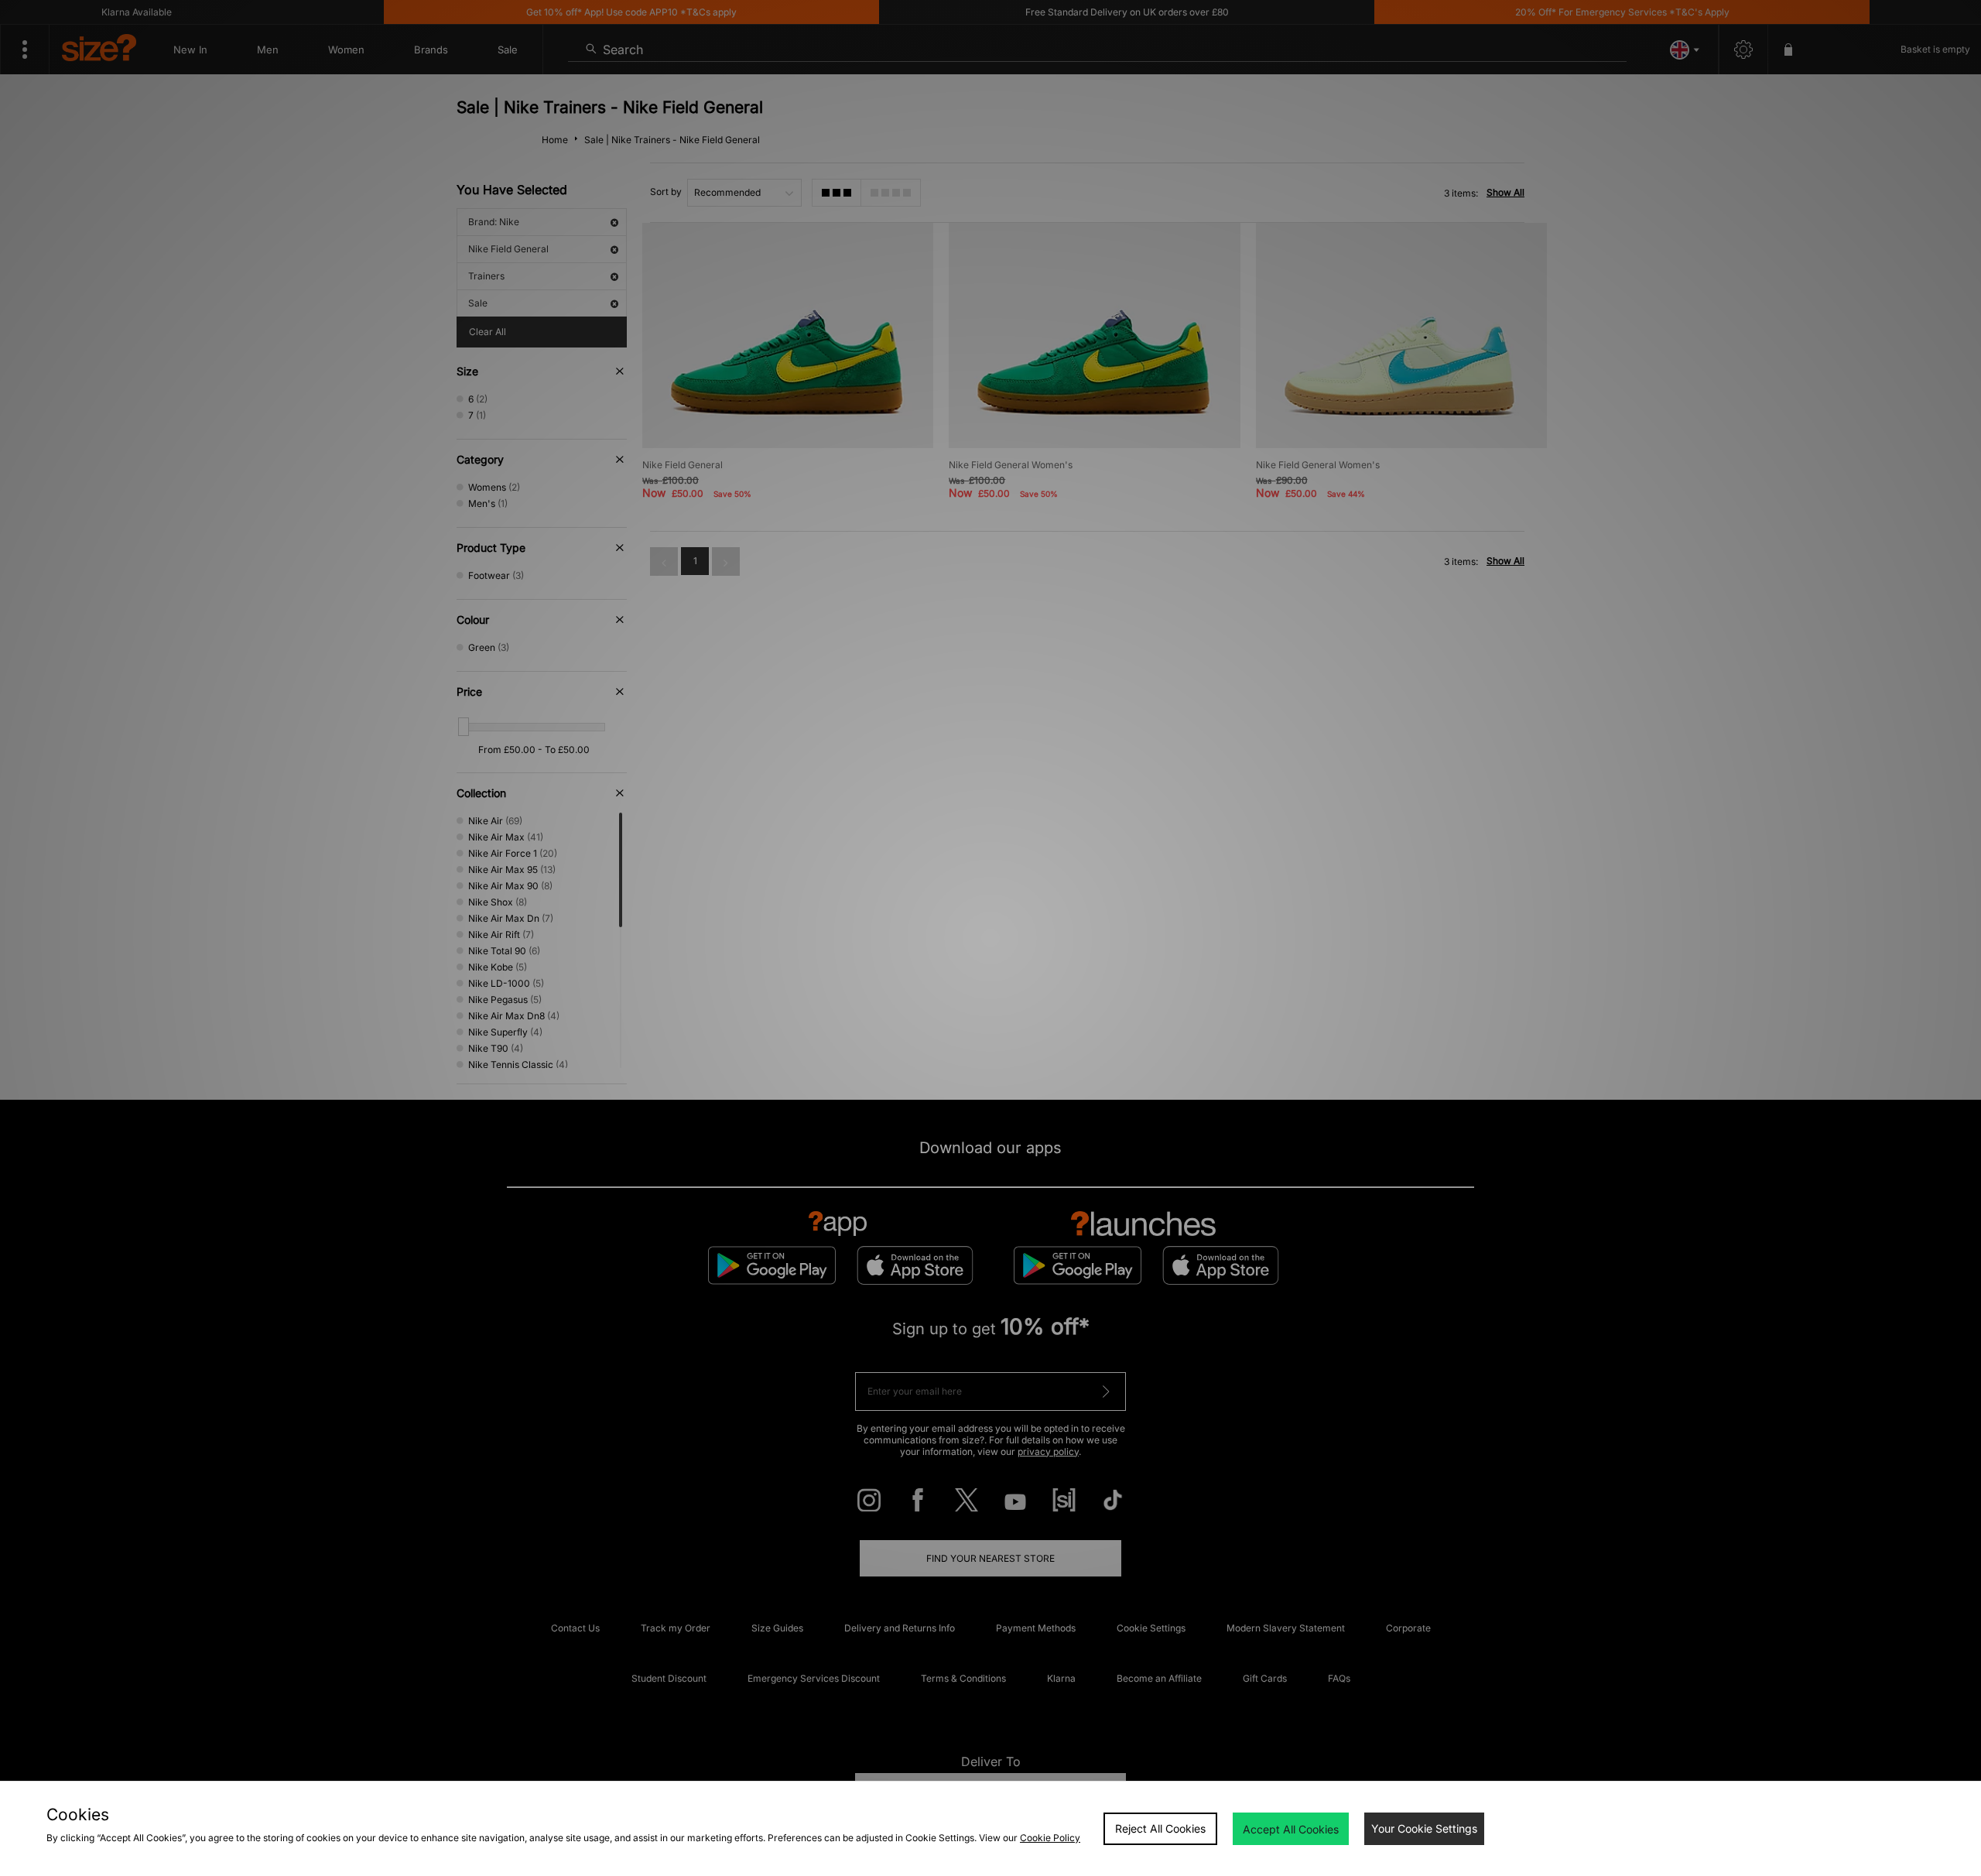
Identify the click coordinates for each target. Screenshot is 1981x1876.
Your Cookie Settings (1424, 1828)
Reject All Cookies (1160, 1828)
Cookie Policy (1050, 1838)
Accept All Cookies (1291, 1829)
